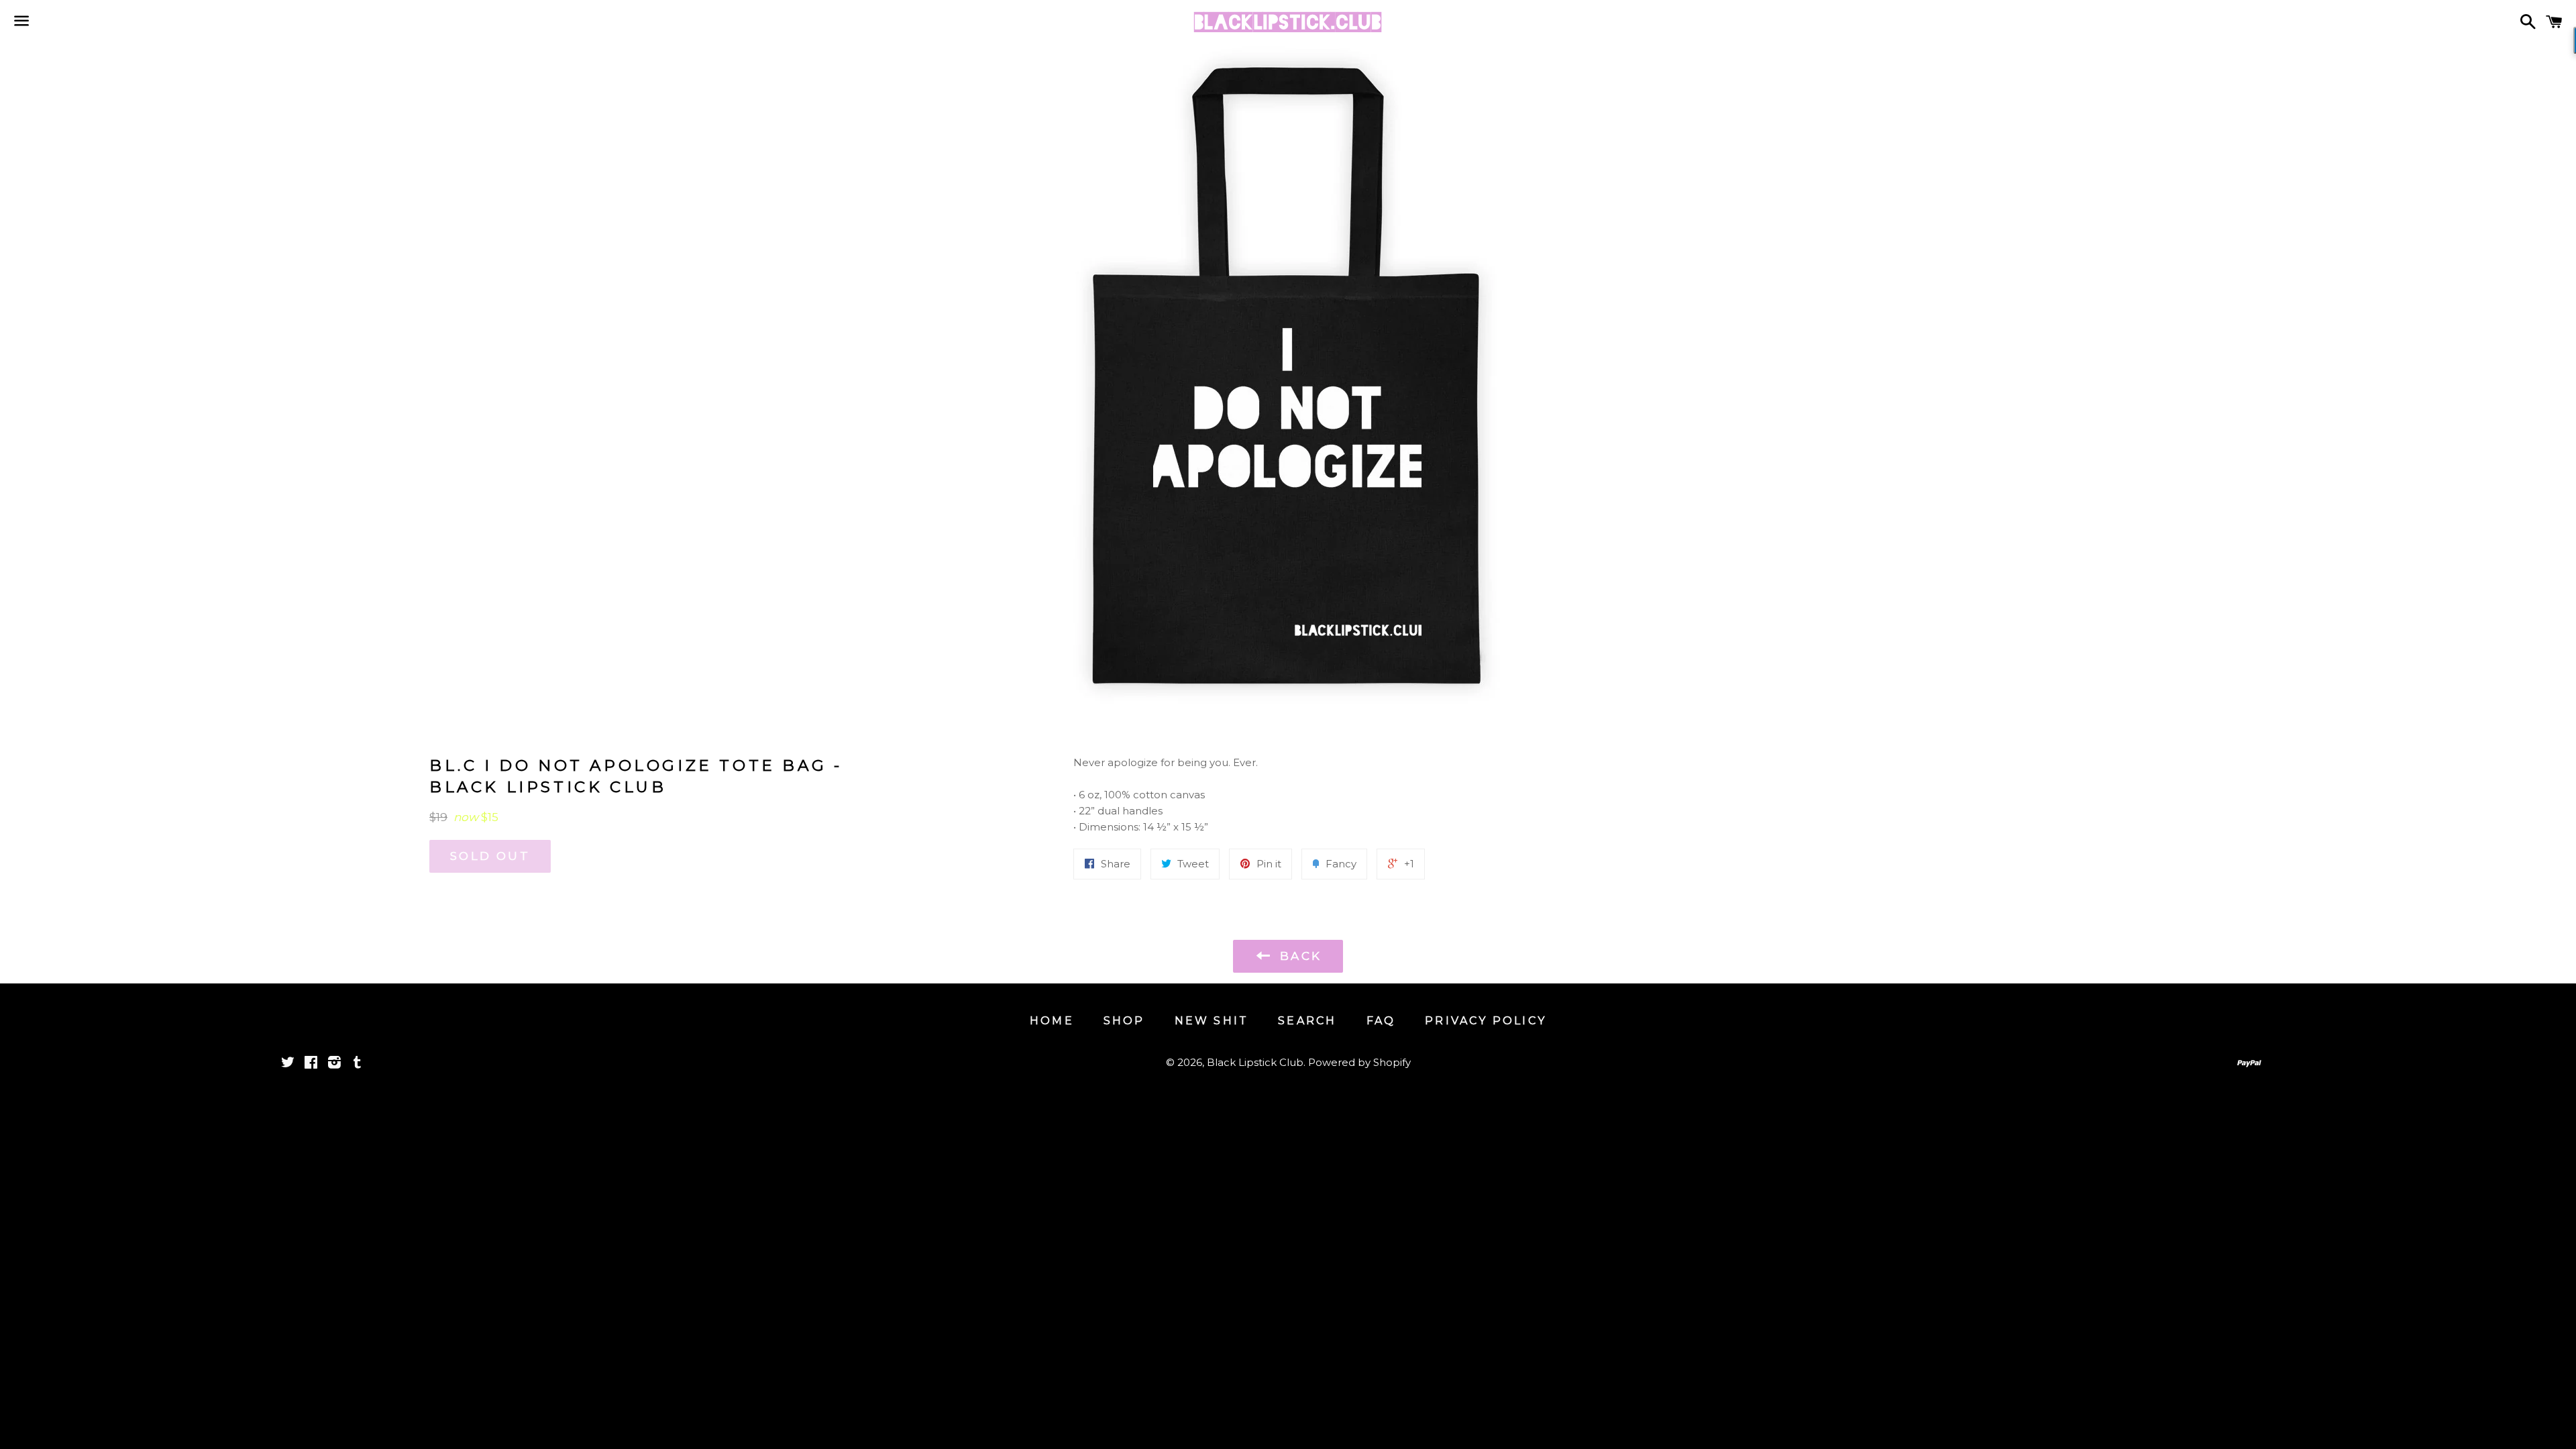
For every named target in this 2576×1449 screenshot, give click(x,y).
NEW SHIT (1212, 1021)
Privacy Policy (1486, 1021)
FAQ (1381, 1021)
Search (1307, 1021)
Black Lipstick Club (1255, 1062)
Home (1052, 1021)
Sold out (490, 856)
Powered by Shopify (1359, 1062)
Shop (1124, 1021)
